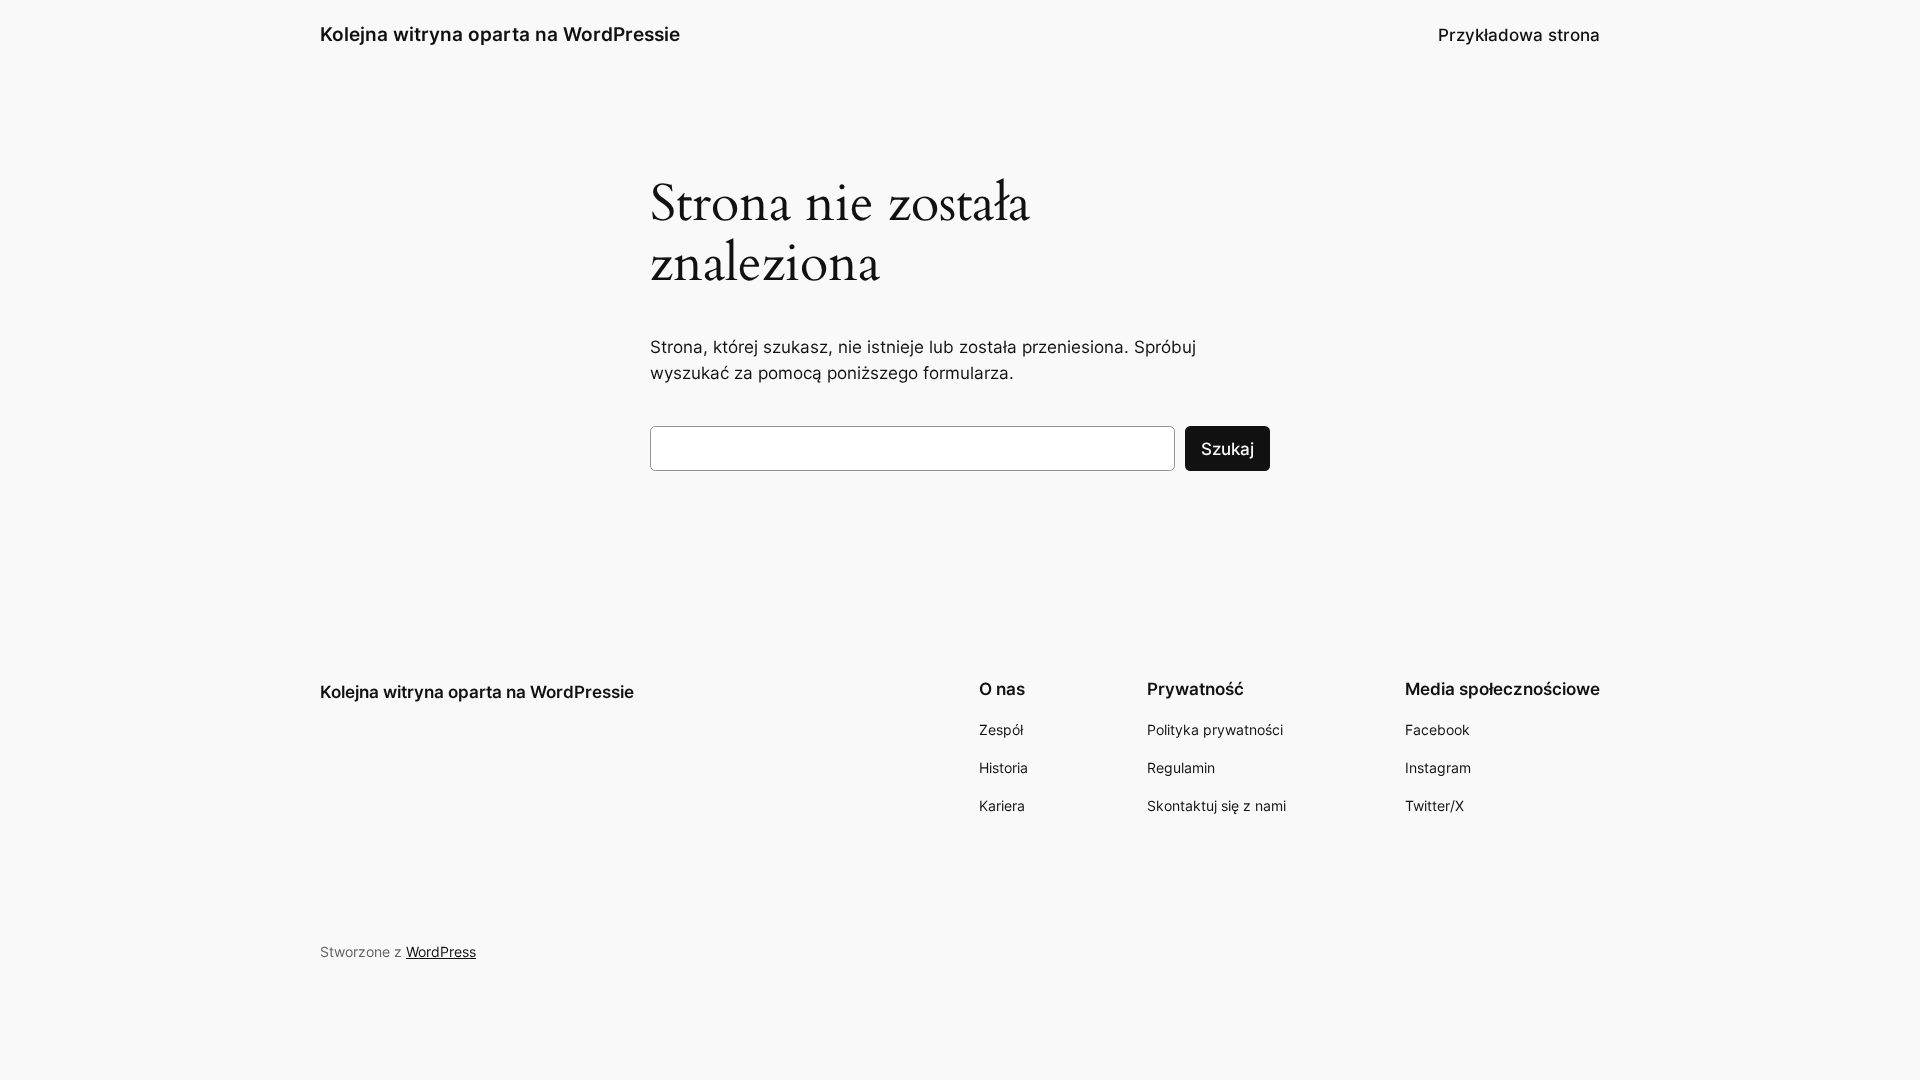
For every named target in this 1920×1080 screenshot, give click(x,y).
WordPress (441, 951)
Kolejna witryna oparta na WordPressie (500, 34)
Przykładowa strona (1519, 35)
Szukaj (1227, 449)
